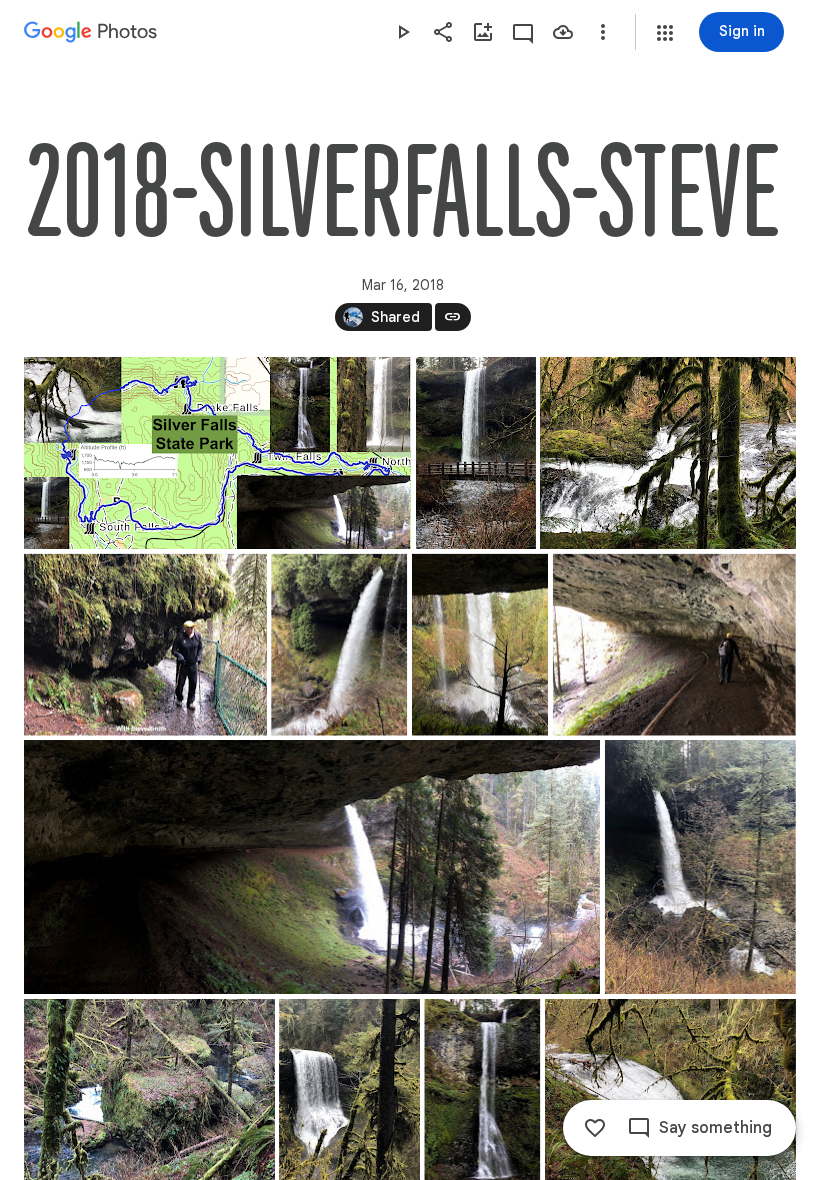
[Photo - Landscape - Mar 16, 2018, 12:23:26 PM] (145, 645)
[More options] (603, 32)
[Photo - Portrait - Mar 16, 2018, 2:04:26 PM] (476, 453)
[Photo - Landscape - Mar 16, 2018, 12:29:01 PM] (312, 867)
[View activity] (523, 32)
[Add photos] (483, 32)
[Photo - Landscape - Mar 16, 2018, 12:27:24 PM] (674, 645)
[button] (665, 33)
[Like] (595, 1128)
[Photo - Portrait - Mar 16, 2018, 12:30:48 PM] (700, 867)
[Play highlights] (403, 32)
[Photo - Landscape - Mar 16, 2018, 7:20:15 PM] (217, 453)
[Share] (443, 32)
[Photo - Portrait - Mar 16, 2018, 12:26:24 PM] (339, 645)
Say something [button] (715, 1128)
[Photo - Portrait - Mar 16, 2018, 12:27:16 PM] (480, 645)
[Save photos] (563, 32)
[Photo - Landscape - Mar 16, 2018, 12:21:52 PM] (668, 453)
